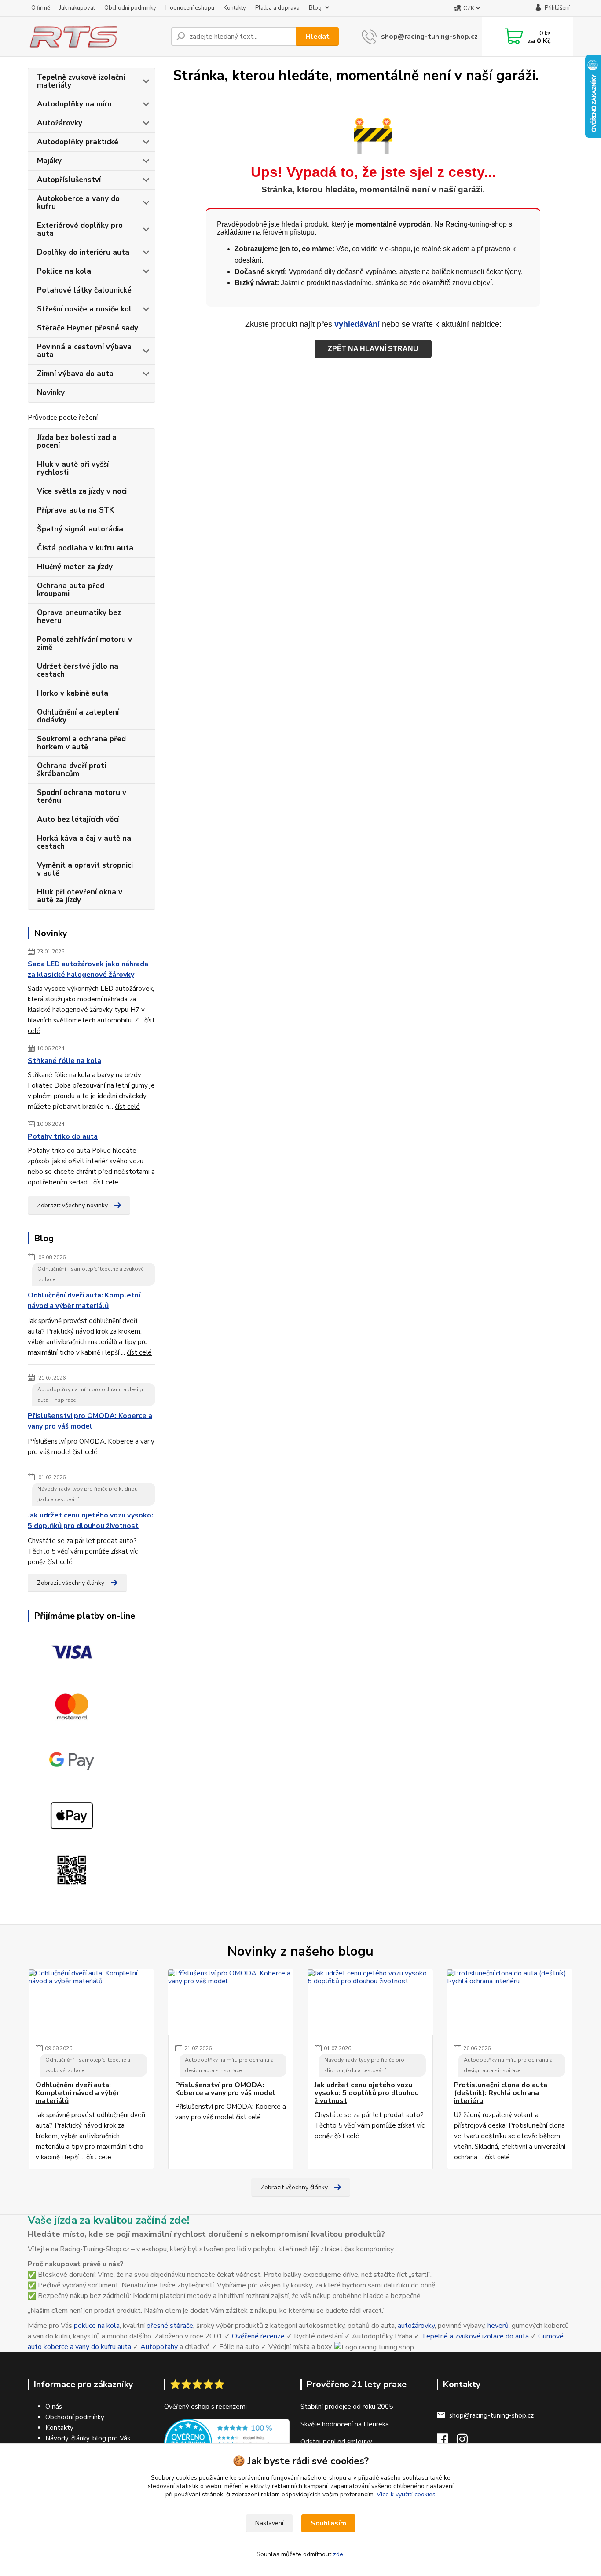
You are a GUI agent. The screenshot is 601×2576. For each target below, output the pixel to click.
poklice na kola (97, 2326)
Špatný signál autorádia (80, 529)
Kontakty (235, 8)
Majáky (49, 161)
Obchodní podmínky (130, 8)
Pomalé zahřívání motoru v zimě (84, 643)
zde (338, 2554)
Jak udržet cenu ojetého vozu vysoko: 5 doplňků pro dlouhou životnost (90, 1521)
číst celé (127, 1107)
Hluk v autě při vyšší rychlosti (73, 468)
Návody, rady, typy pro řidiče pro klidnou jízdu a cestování (88, 1494)
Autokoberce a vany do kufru (78, 203)
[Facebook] (447, 2442)
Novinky (51, 393)
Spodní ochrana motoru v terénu (82, 797)
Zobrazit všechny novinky (72, 1205)
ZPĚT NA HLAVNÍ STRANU (373, 349)
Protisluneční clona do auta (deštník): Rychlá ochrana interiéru (501, 2093)
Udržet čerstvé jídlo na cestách (78, 670)
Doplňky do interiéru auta (83, 252)
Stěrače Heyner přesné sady (88, 328)
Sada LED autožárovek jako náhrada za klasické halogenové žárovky (88, 969)
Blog (315, 8)
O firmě (41, 8)
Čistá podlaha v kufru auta (85, 548)
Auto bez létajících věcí (78, 819)
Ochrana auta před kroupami (71, 590)
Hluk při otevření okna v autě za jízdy (80, 896)
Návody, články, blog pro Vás (88, 2438)
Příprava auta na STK (75, 510)
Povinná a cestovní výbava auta (84, 351)
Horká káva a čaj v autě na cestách (84, 842)
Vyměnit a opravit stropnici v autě (85, 869)
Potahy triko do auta (63, 1136)
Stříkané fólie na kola (64, 1061)
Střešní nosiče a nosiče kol (84, 309)
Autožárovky (60, 123)
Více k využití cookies (406, 2494)
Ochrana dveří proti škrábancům (71, 770)
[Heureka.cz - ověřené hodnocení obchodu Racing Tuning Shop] (227, 2442)
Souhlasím (328, 2523)
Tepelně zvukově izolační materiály (81, 81)
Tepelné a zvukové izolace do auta (475, 2336)
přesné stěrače (170, 2326)
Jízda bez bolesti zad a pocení (77, 442)
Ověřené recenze (258, 2336)
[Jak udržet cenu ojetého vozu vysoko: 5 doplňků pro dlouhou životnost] (370, 2002)
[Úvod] (96, 37)
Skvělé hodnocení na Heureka (345, 2424)
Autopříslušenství (69, 180)
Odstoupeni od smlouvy (336, 2442)
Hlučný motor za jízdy (75, 567)
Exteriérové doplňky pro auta (80, 229)
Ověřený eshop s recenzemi (205, 2407)
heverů (498, 2326)
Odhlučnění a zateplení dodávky (78, 716)
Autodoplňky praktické (78, 142)
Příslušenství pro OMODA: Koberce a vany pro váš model (90, 1421)
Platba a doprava (277, 8)
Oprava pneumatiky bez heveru (79, 617)
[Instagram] (467, 2442)
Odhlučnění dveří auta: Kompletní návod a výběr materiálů (84, 1301)
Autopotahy (159, 2347)
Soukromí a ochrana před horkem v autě (81, 743)
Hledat (317, 37)
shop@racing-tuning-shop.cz (429, 37)
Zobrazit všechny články (71, 1583)
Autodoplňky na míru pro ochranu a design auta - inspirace (91, 1395)
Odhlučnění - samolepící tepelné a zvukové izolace (90, 1274)
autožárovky (416, 2326)
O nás (54, 2407)
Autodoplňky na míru (74, 104)
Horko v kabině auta (73, 693)
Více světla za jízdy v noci (82, 491)
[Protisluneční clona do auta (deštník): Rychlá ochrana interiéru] (510, 2002)
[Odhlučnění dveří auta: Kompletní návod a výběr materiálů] (91, 2002)
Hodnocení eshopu (190, 8)
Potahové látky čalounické (84, 290)
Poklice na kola (64, 271)
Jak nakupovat (77, 8)
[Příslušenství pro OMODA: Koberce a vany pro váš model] (231, 2002)
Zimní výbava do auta (75, 374)
